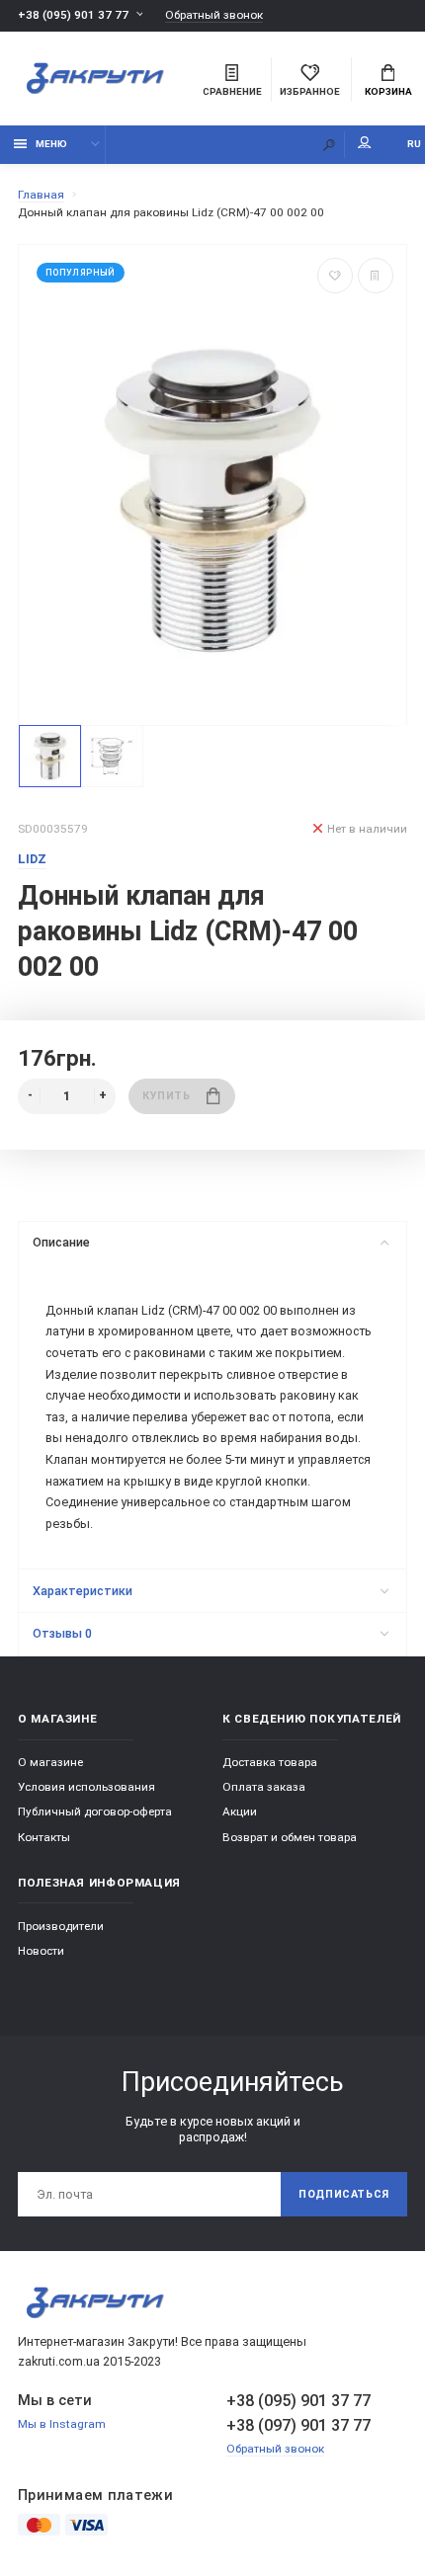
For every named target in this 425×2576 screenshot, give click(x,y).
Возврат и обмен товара (290, 1837)
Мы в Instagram (62, 2424)
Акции (240, 1811)
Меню (51, 144)
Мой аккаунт (365, 145)
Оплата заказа (264, 1787)
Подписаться (344, 2194)
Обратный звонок (214, 15)
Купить (166, 1096)
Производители (61, 1926)
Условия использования (86, 1787)
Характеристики (83, 1591)
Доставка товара (270, 1762)
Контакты (44, 1837)
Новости (41, 1951)
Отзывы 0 (62, 1633)
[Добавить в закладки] (335, 276)
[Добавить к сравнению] (376, 276)
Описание (61, 1242)
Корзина (388, 91)
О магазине (50, 1762)
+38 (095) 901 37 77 (73, 15)
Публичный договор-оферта (95, 1811)
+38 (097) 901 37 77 (298, 2425)
